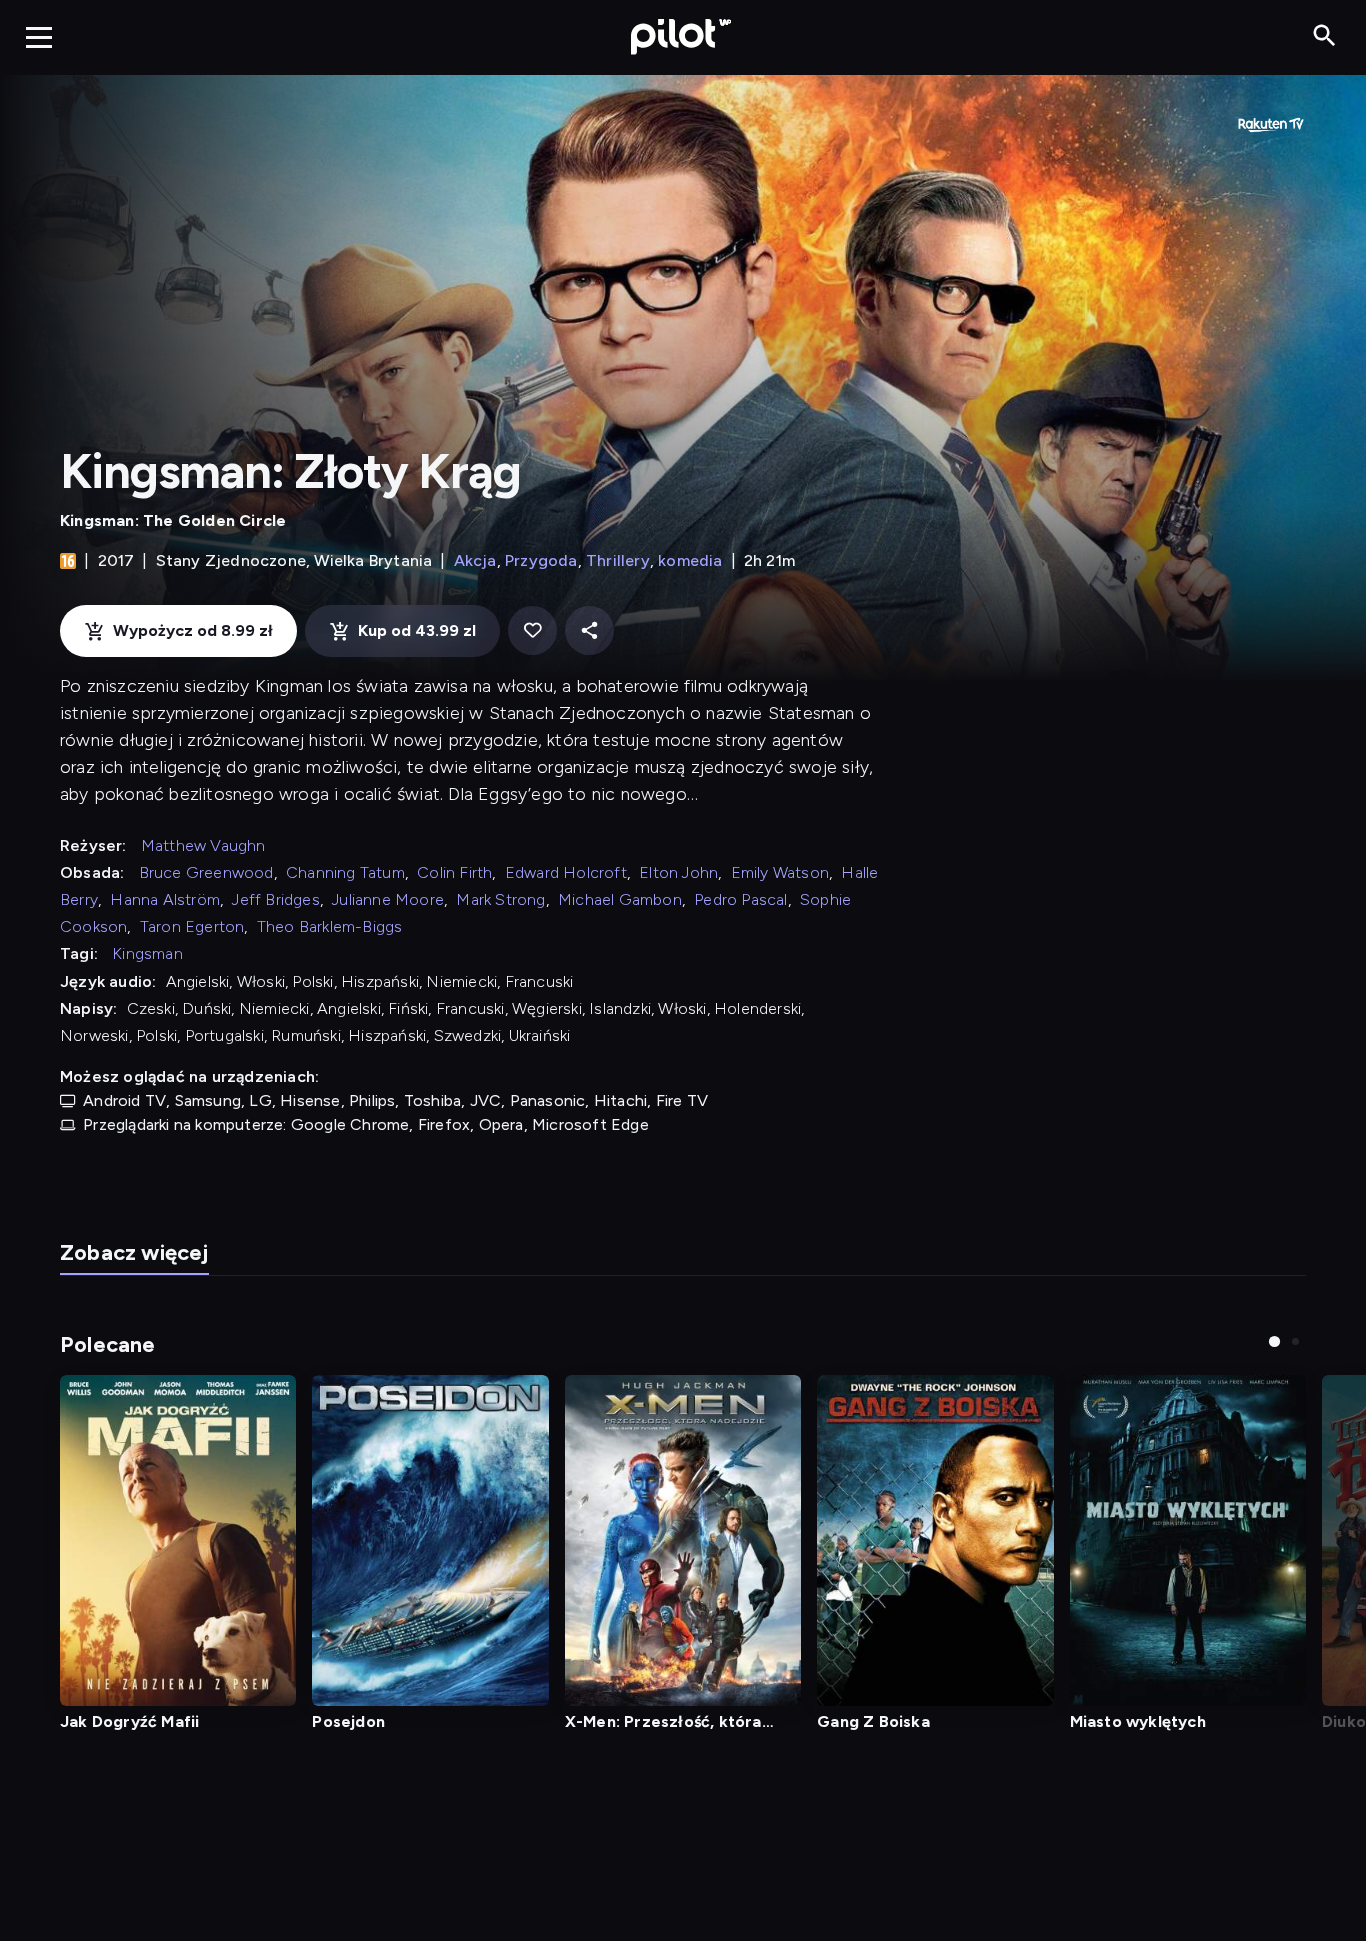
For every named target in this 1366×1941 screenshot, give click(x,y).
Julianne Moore (388, 899)
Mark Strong (500, 899)
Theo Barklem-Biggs (330, 926)
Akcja (475, 560)
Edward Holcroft (566, 872)
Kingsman (147, 953)
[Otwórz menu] (39, 37)
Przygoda (541, 560)
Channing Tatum (345, 872)
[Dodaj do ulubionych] (532, 630)
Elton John (678, 872)
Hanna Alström (165, 899)
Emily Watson (780, 872)
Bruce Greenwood (206, 872)
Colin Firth (454, 872)
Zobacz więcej (134, 1252)
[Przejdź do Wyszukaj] (1324, 36)
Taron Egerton (192, 926)
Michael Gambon (620, 899)
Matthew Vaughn (203, 845)
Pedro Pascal (740, 899)
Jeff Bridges (275, 899)
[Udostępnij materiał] (589, 630)
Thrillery (618, 560)
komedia (690, 560)
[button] (1274, 1341)
